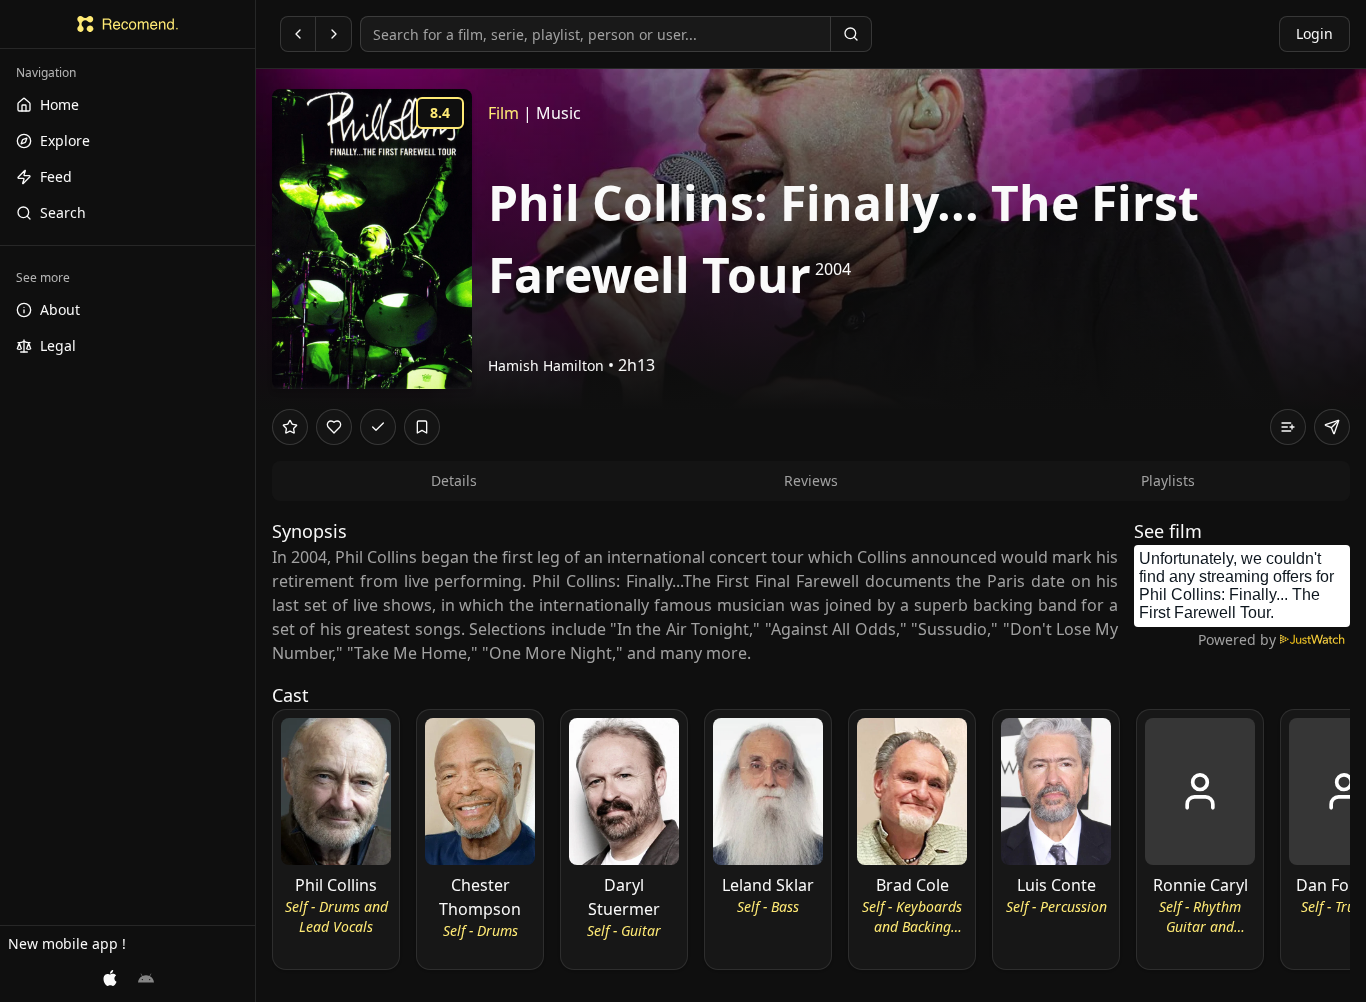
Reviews (811, 480)
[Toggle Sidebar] (255, 501)
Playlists (1168, 480)
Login (1314, 33)
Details (454, 480)
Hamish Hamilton (546, 365)
